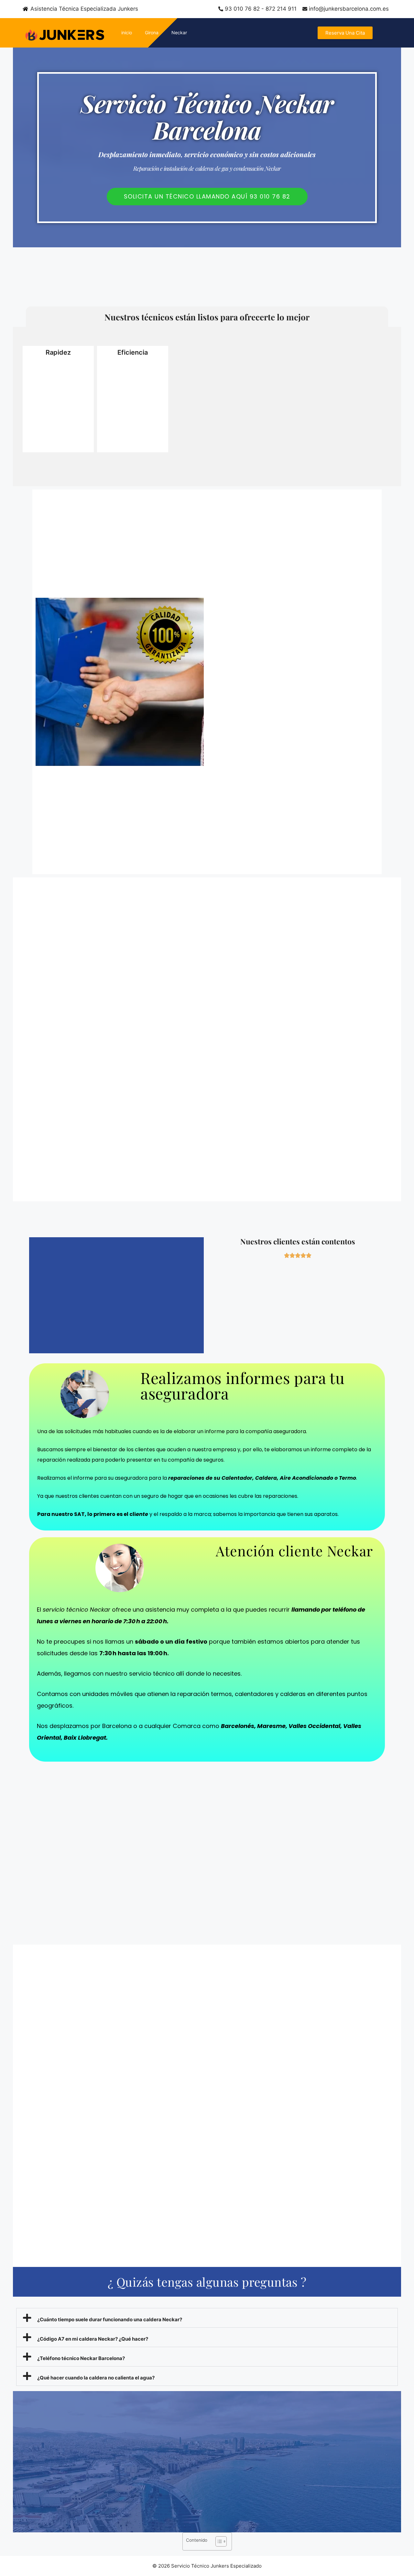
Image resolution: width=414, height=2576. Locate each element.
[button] (207, 2318)
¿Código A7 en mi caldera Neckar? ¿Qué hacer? (93, 2339)
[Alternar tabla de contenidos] (218, 2541)
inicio (127, 32)
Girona (152, 32)
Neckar (179, 32)
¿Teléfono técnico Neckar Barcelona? (81, 2358)
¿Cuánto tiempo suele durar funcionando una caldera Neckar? (110, 2319)
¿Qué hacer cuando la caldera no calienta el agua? (96, 2378)
